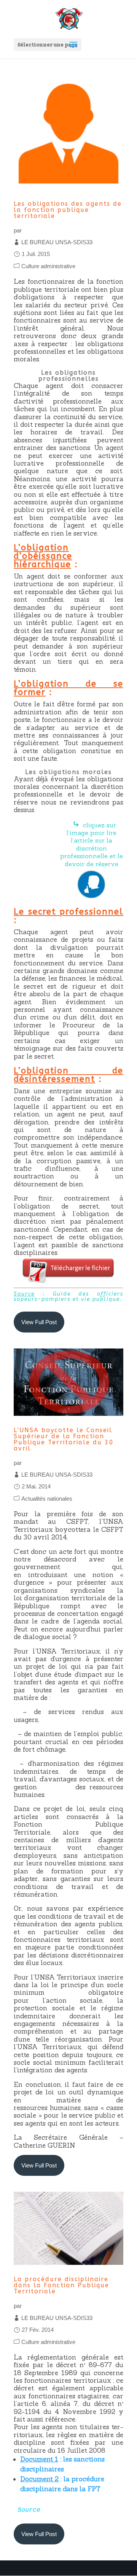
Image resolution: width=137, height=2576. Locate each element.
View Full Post (39, 1322)
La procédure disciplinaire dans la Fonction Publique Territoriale (61, 2285)
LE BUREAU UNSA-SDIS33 (57, 242)
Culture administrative (48, 266)
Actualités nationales (47, 1499)
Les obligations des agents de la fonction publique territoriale (68, 210)
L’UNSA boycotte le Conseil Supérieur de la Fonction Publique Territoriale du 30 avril (64, 1439)
